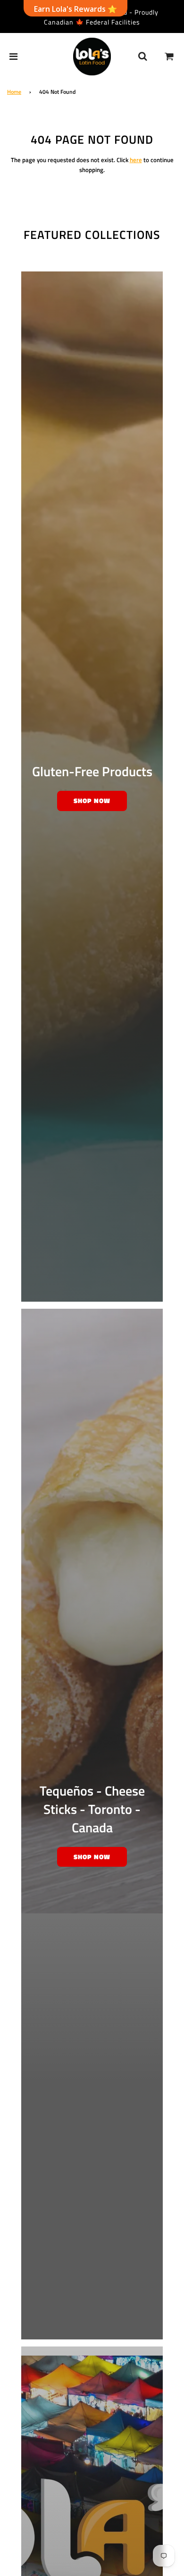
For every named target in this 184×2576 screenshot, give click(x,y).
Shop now (92, 800)
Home (14, 92)
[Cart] (169, 57)
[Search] (142, 57)
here (136, 160)
